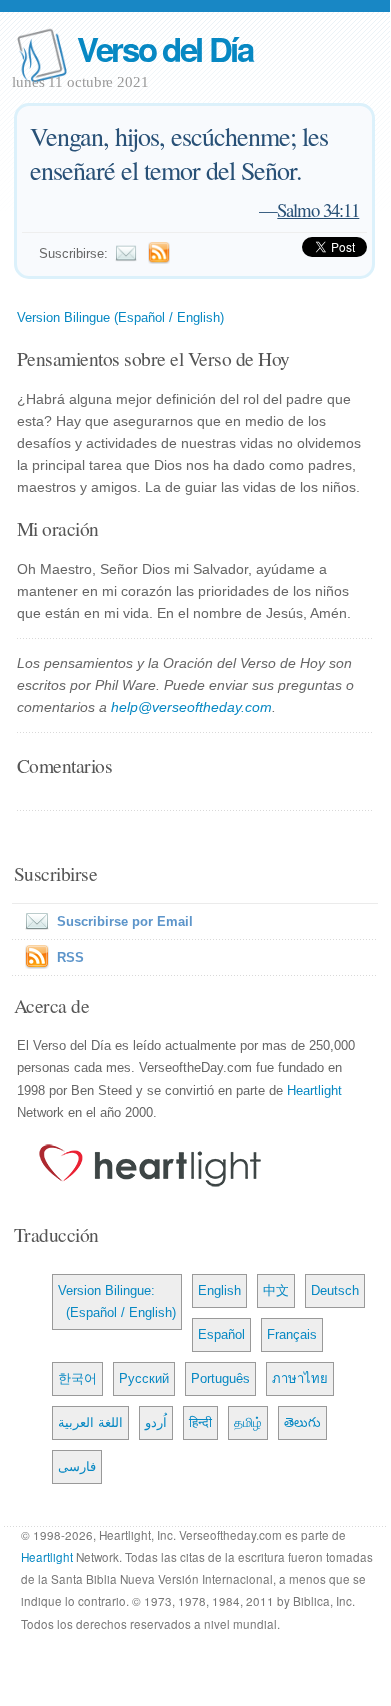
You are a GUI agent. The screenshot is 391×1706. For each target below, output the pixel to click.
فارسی (77, 1466)
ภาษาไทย (300, 1378)
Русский (144, 1378)
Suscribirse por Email (125, 921)
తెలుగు (302, 1422)
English (219, 1290)
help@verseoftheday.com (191, 707)
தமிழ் (248, 1422)
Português (220, 1378)
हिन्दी (200, 1422)
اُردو (156, 1422)
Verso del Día (165, 48)
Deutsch (335, 1290)
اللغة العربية (90, 1422)
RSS (70, 957)
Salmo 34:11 (318, 209)
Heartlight (314, 1090)
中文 (276, 1290)
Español (221, 1334)
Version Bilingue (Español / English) (120, 317)
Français (292, 1334)
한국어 (77, 1378)
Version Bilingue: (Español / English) (117, 1301)
